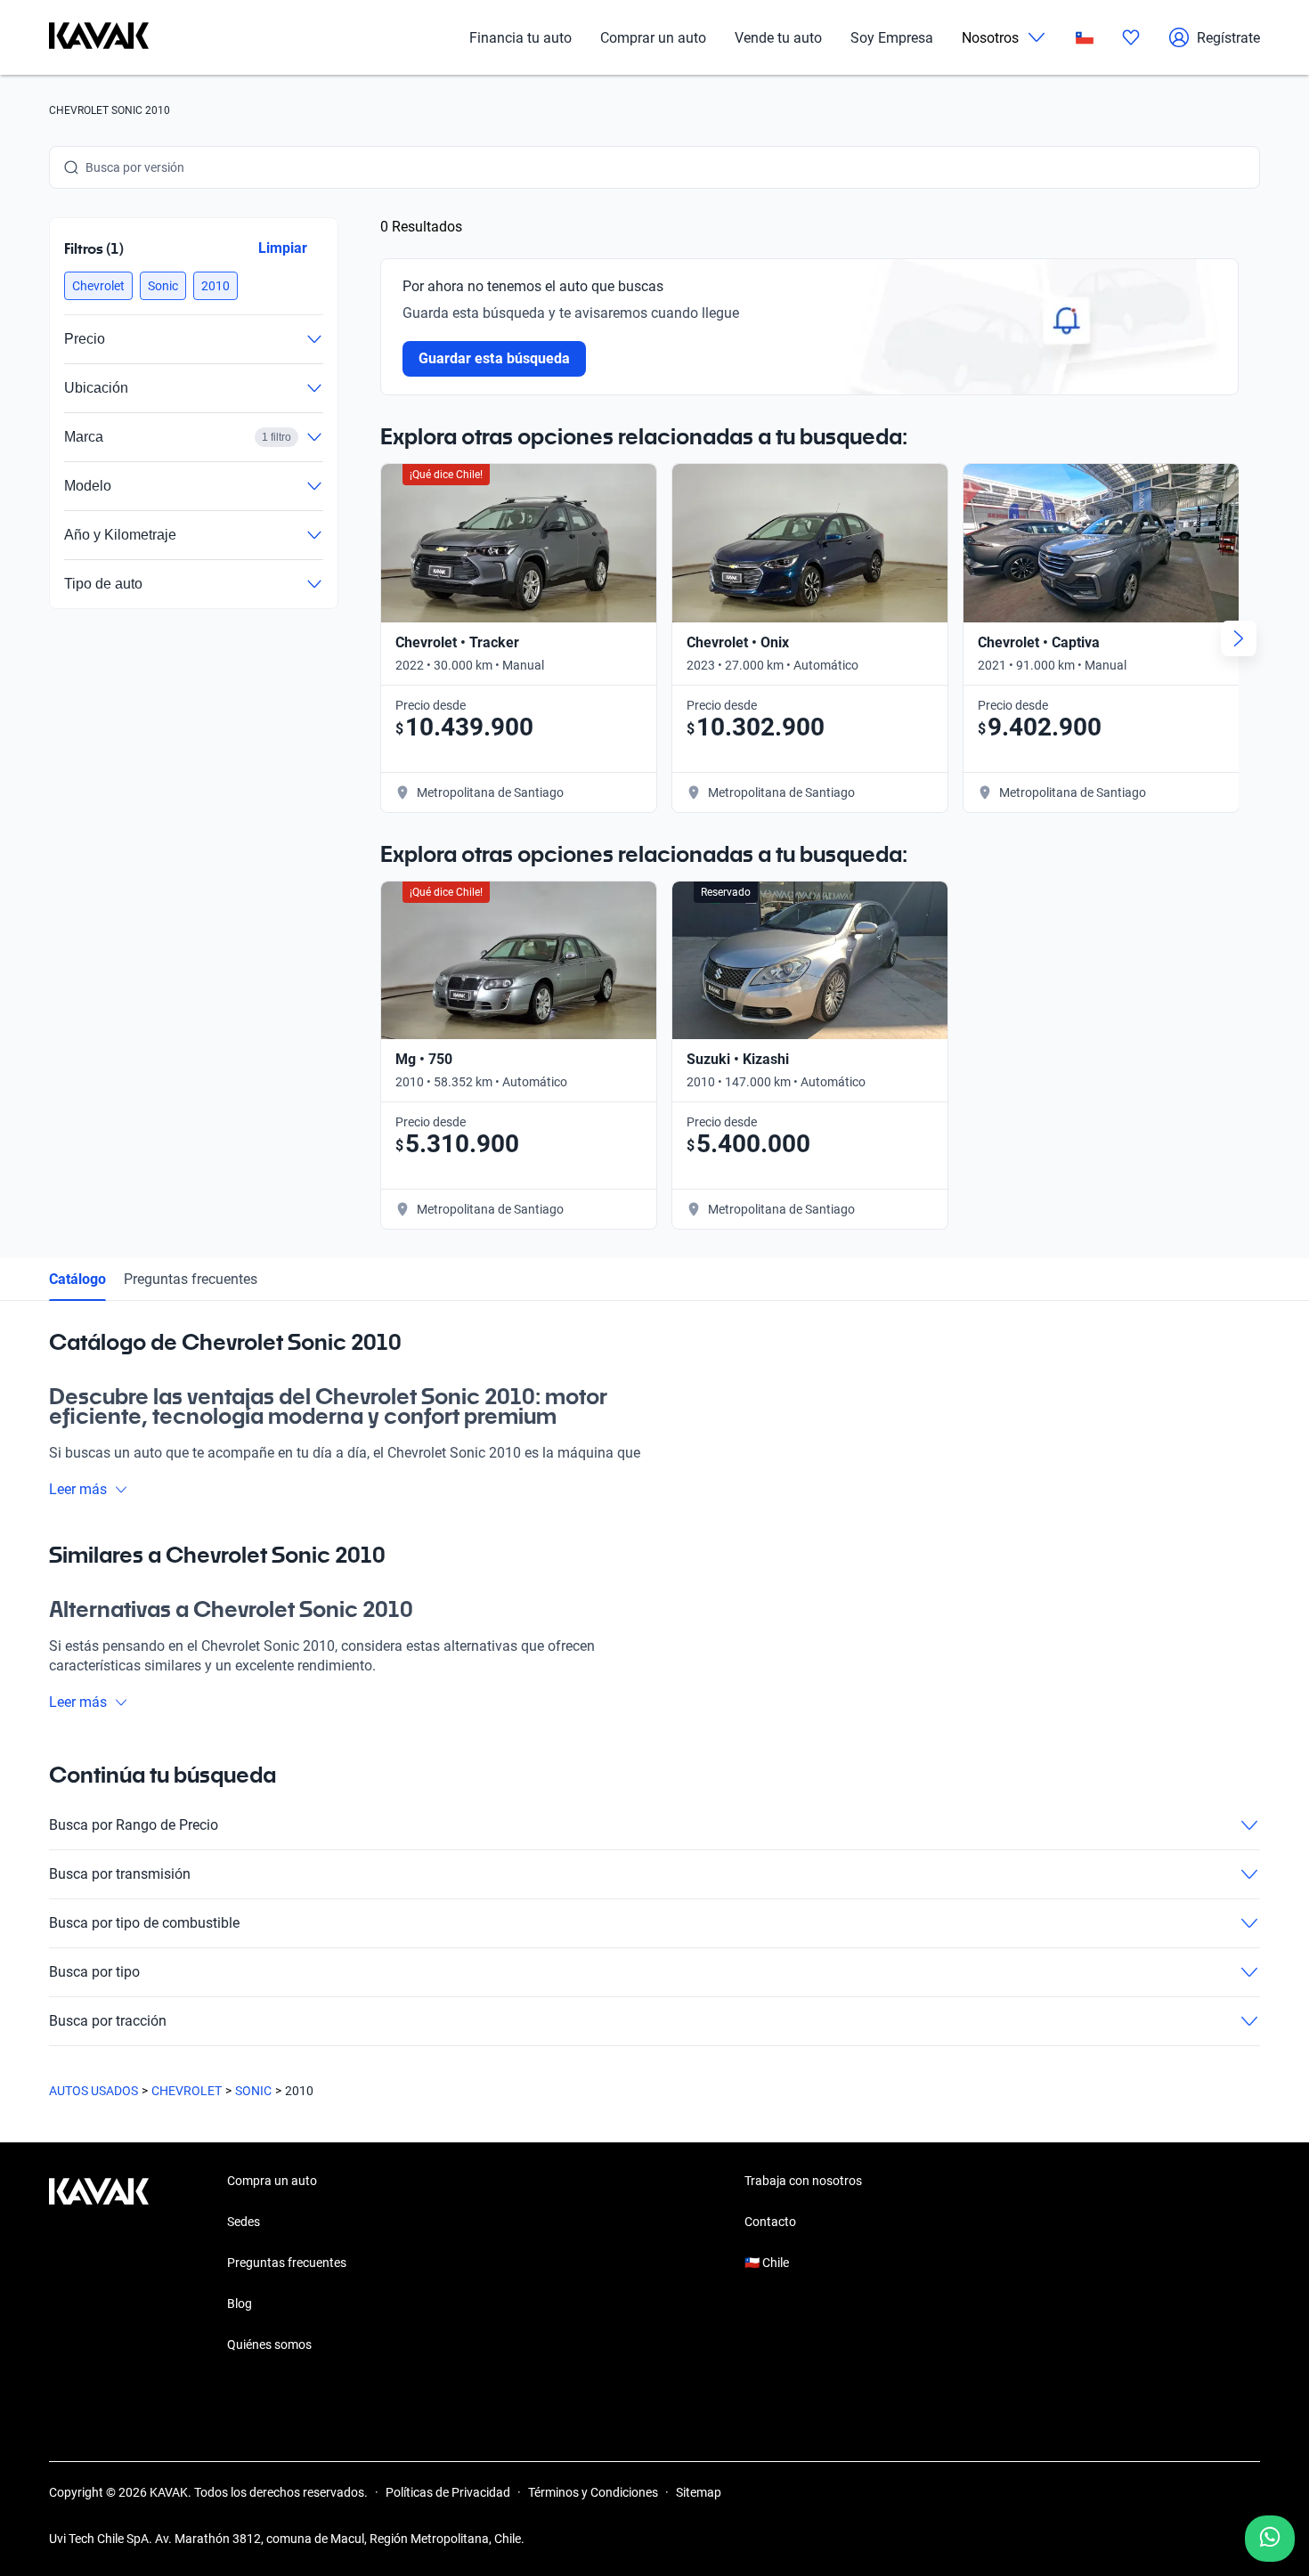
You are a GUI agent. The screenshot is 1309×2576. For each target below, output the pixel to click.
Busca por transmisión (120, 1874)
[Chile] (1085, 38)
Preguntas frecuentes (191, 1279)
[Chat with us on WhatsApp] (1270, 2539)
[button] (98, 286)
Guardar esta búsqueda (494, 358)
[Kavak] (99, 37)
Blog (240, 2304)
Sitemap (699, 2492)
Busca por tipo (94, 1972)
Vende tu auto (778, 38)
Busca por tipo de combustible (144, 1923)
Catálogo (77, 1279)
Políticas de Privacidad (448, 2492)
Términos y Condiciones (593, 2492)
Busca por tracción (108, 2021)
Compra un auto (272, 2181)
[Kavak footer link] (99, 2264)
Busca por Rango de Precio (134, 1825)
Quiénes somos (269, 2344)
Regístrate (1228, 38)
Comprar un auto (653, 38)
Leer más (78, 1489)
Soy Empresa (892, 38)
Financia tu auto (520, 38)
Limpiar (283, 248)
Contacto (770, 2222)
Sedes (244, 2222)
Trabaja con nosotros (803, 2181)
